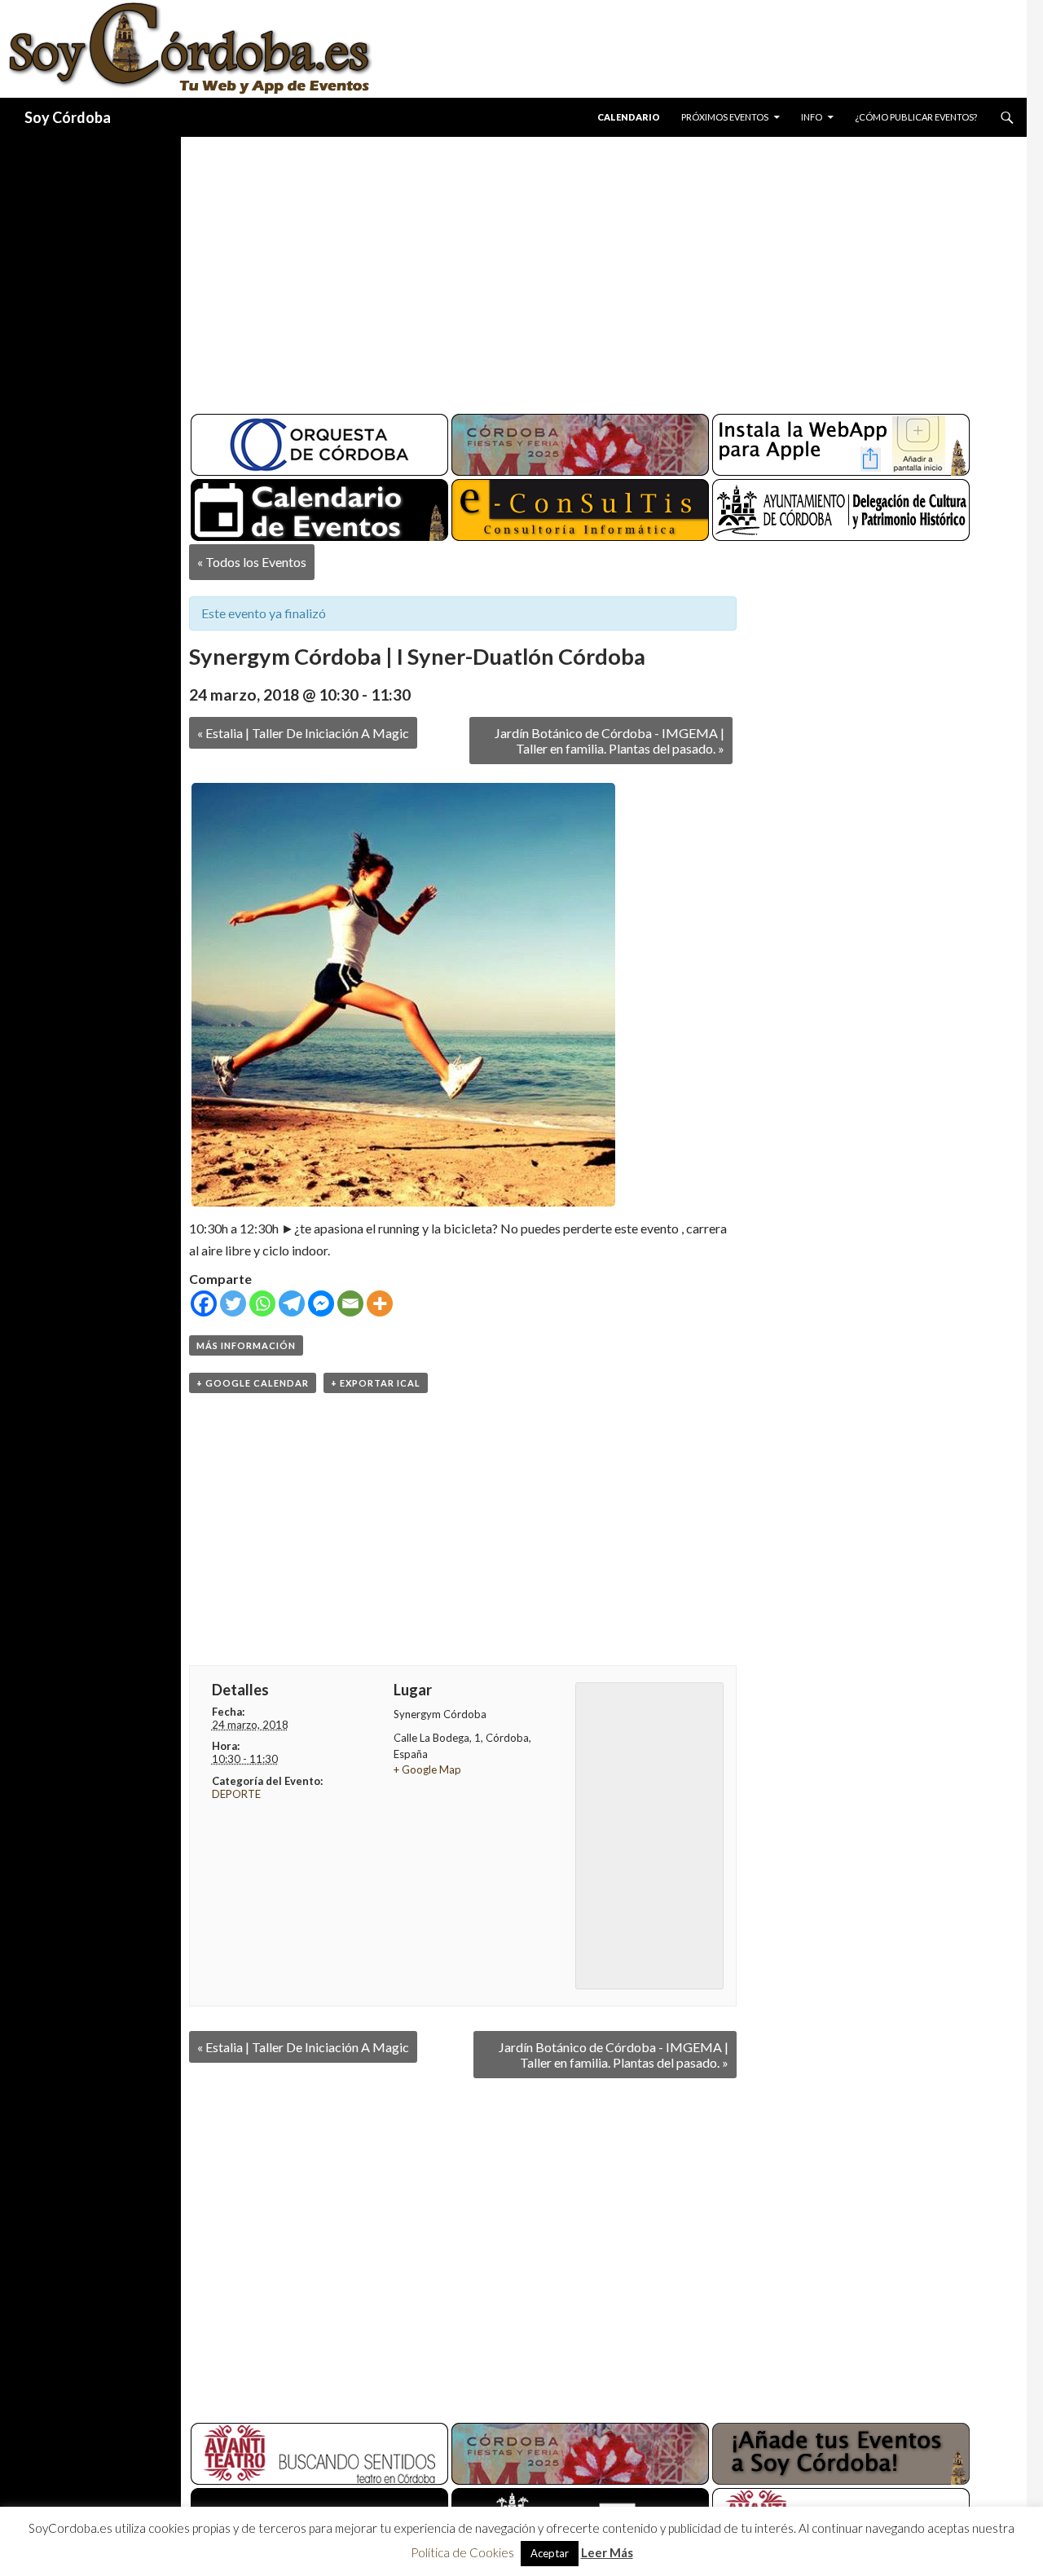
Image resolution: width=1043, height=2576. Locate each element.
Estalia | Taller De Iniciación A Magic (303, 733)
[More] (380, 1303)
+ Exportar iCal (376, 1383)
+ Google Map (427, 1769)
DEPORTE (236, 1794)
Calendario (629, 117)
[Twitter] (233, 1303)
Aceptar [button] (550, 2553)
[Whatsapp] (262, 1303)
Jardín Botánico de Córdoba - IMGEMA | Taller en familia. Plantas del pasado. (610, 741)
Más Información (246, 1345)
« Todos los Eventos (252, 562)
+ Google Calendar (253, 1383)
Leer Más (607, 2552)
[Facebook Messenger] (321, 1303)
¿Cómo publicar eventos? (916, 117)
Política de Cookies (462, 2552)
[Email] (350, 1303)
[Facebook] (204, 1303)
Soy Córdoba (68, 117)
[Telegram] (292, 1303)
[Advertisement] (588, 269)
